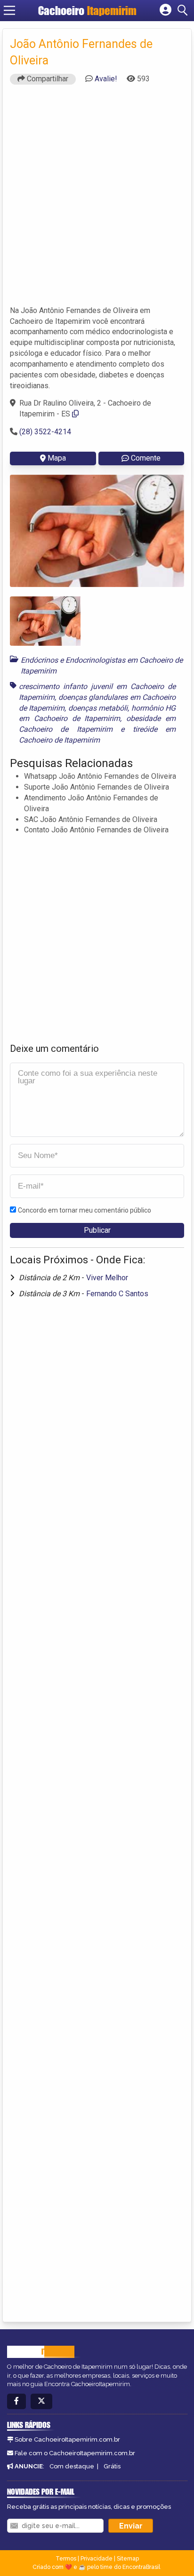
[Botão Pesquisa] (184, 10)
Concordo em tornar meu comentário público (85, 1210)
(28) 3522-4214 (45, 432)
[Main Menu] (9, 10)
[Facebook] (16, 2401)
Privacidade (97, 2559)
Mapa (57, 458)
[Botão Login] (166, 10)
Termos (66, 2559)
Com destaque (72, 2466)
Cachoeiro (87, 11)
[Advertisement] (97, 199)
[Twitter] (41, 2401)
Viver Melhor (107, 1278)
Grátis (112, 2466)
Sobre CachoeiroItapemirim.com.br (67, 2439)
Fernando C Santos (117, 1294)
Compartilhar (47, 79)
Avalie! (106, 79)
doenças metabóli (98, 708)
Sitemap (128, 2559)
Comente (146, 458)
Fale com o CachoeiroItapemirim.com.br (75, 2453)
